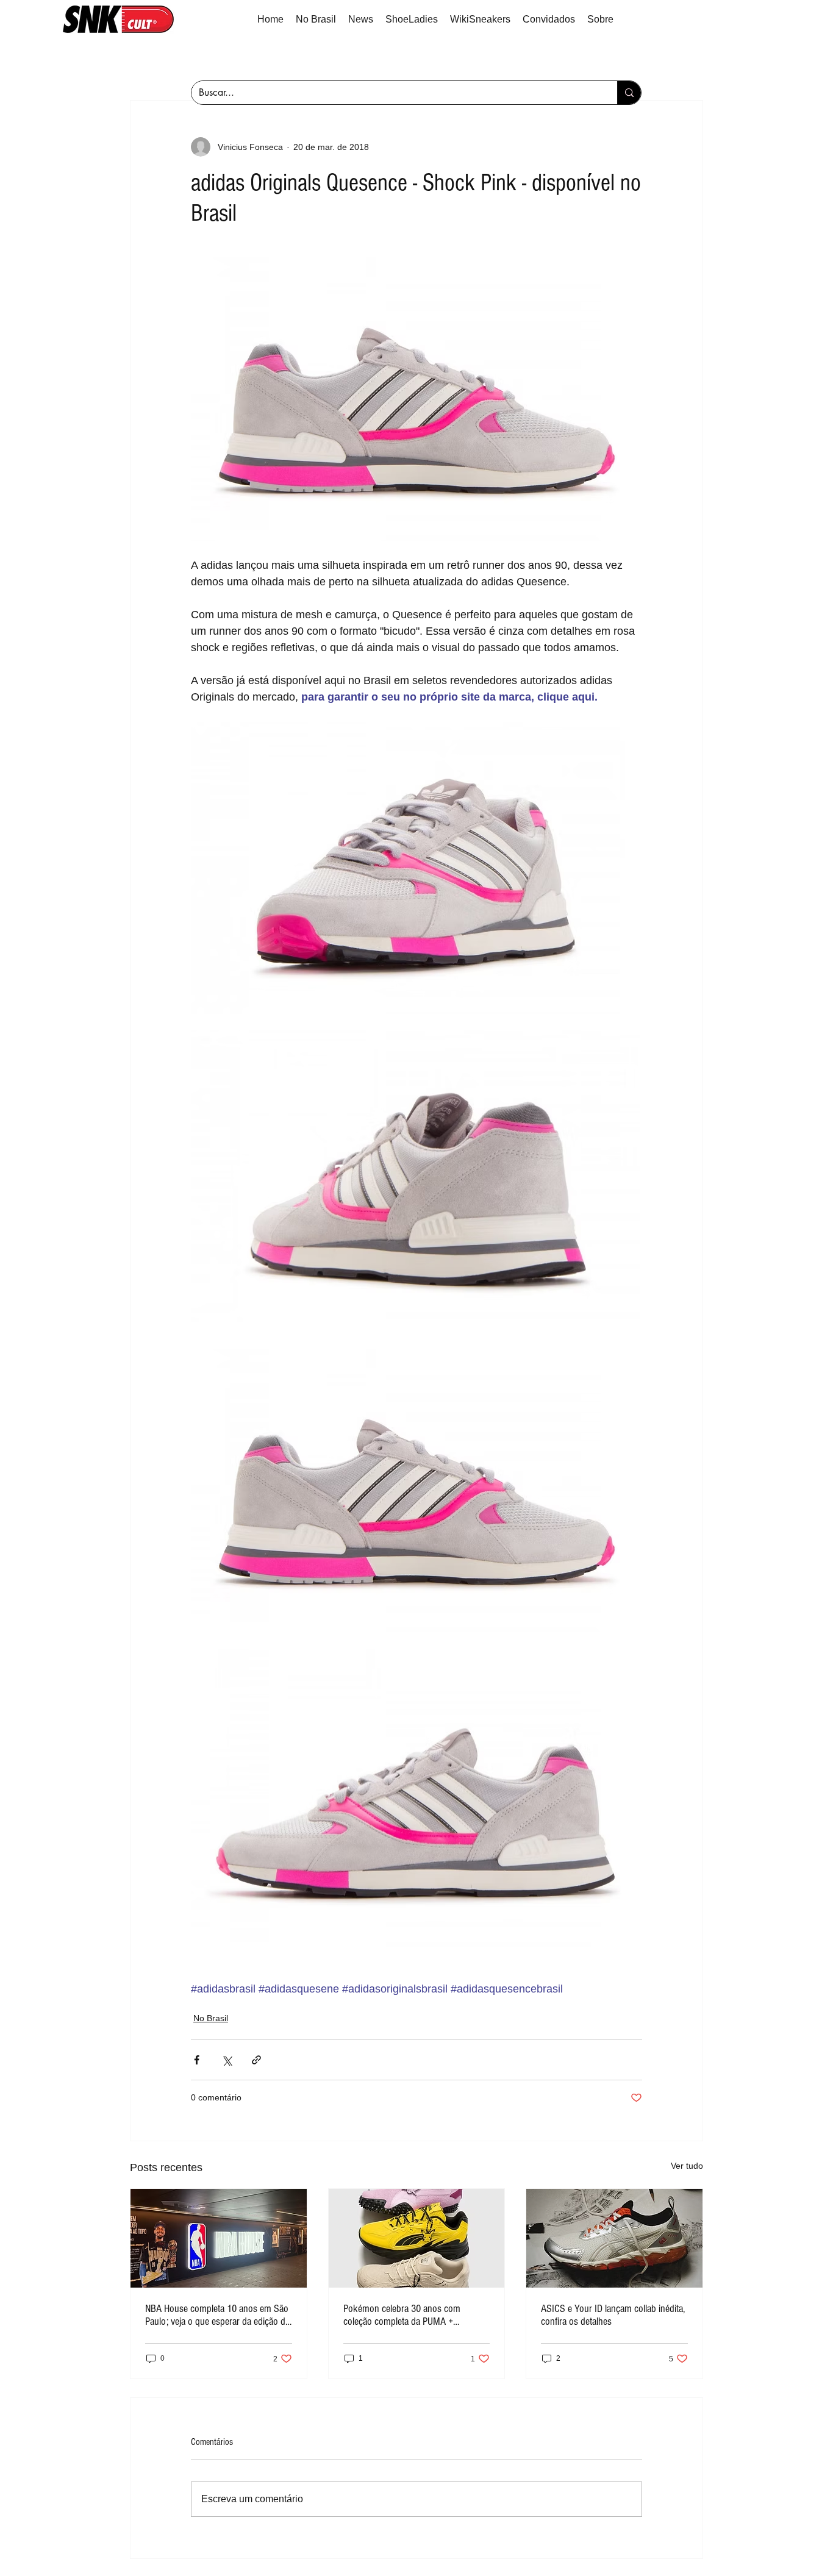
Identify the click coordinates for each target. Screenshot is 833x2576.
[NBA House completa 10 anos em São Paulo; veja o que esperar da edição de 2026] (219, 2238)
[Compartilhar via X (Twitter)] (227, 2060)
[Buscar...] (629, 93)
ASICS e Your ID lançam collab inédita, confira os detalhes (613, 2315)
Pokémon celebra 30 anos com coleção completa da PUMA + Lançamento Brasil (402, 2315)
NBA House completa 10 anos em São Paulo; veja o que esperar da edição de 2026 (217, 2315)
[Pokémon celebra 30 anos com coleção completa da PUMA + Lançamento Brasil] (417, 2238)
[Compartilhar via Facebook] (197, 2060)
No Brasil (211, 2018)
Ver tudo (687, 2166)
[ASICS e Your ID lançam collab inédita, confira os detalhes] (614, 2238)
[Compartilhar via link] (256, 2060)
